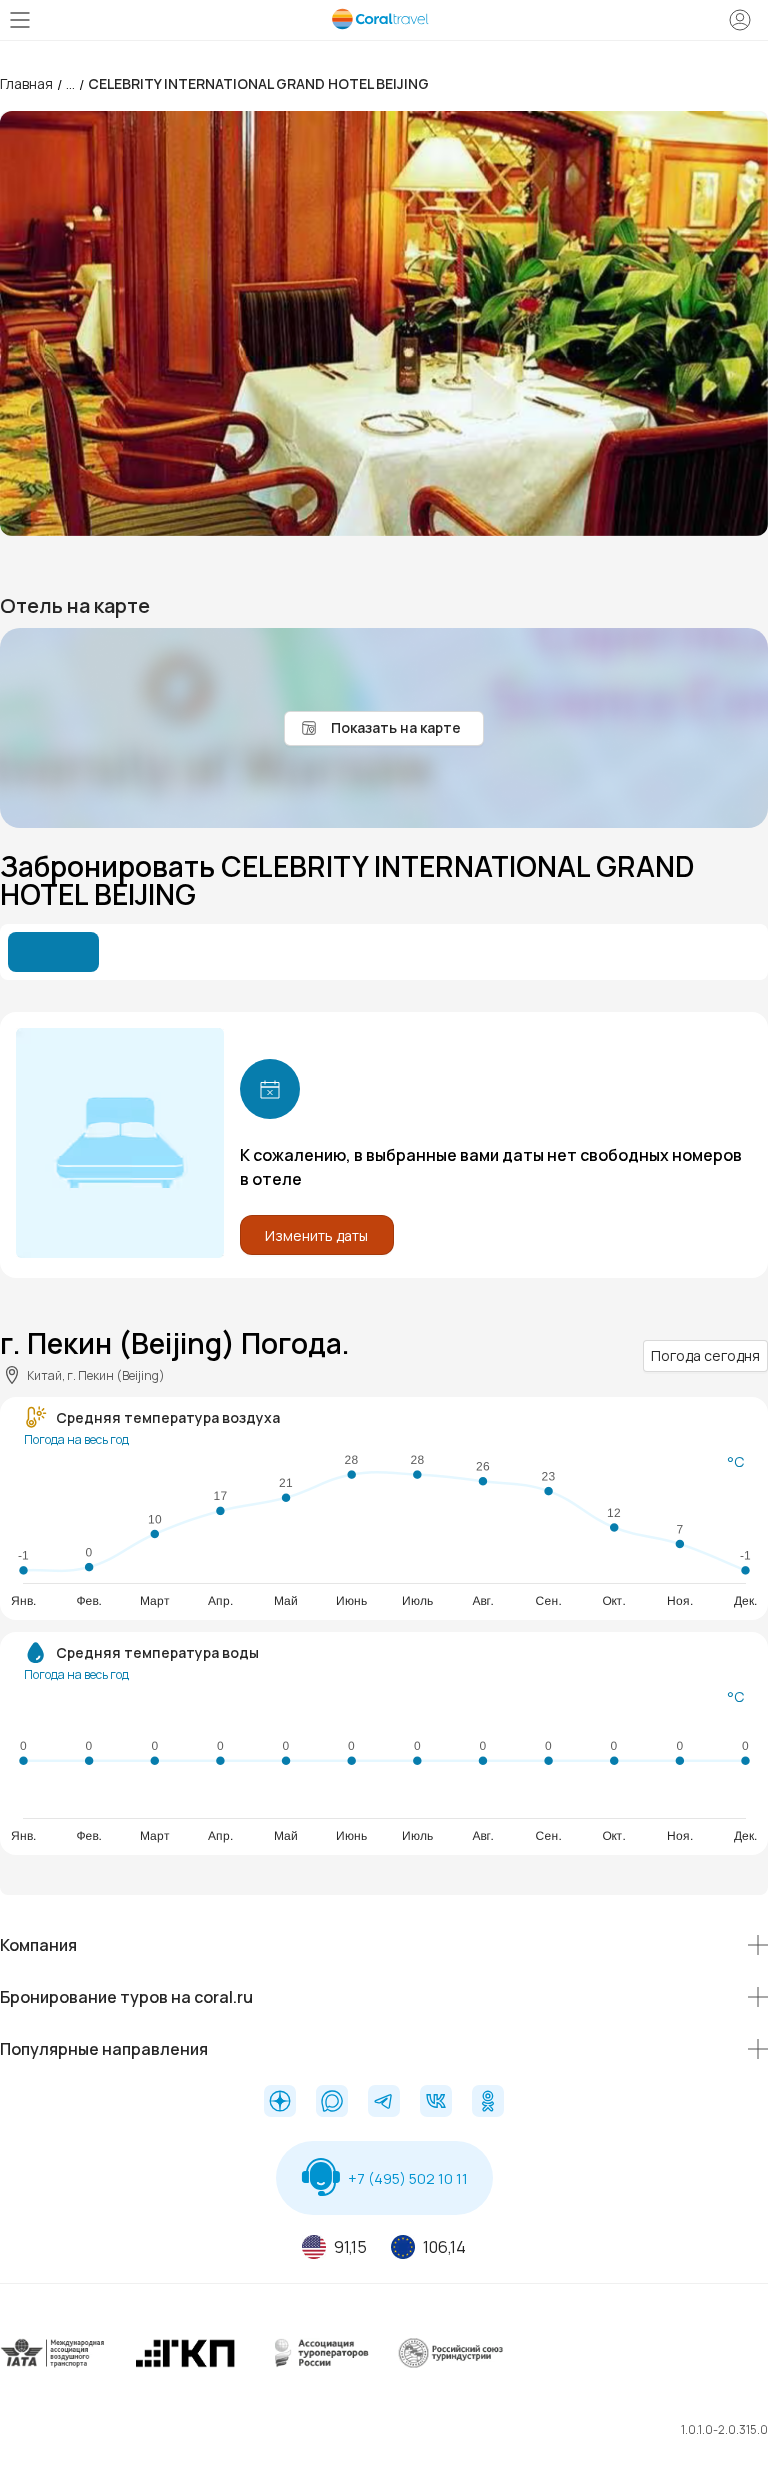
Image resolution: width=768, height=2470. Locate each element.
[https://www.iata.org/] (53, 2368)
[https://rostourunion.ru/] (450, 2368)
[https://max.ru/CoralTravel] (332, 2103)
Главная (26, 83)
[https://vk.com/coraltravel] (436, 2103)
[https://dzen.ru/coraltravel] (280, 2103)
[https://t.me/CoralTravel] (384, 2103)
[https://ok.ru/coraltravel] (488, 2103)
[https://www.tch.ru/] (185, 2368)
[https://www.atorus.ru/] (317, 2368)
